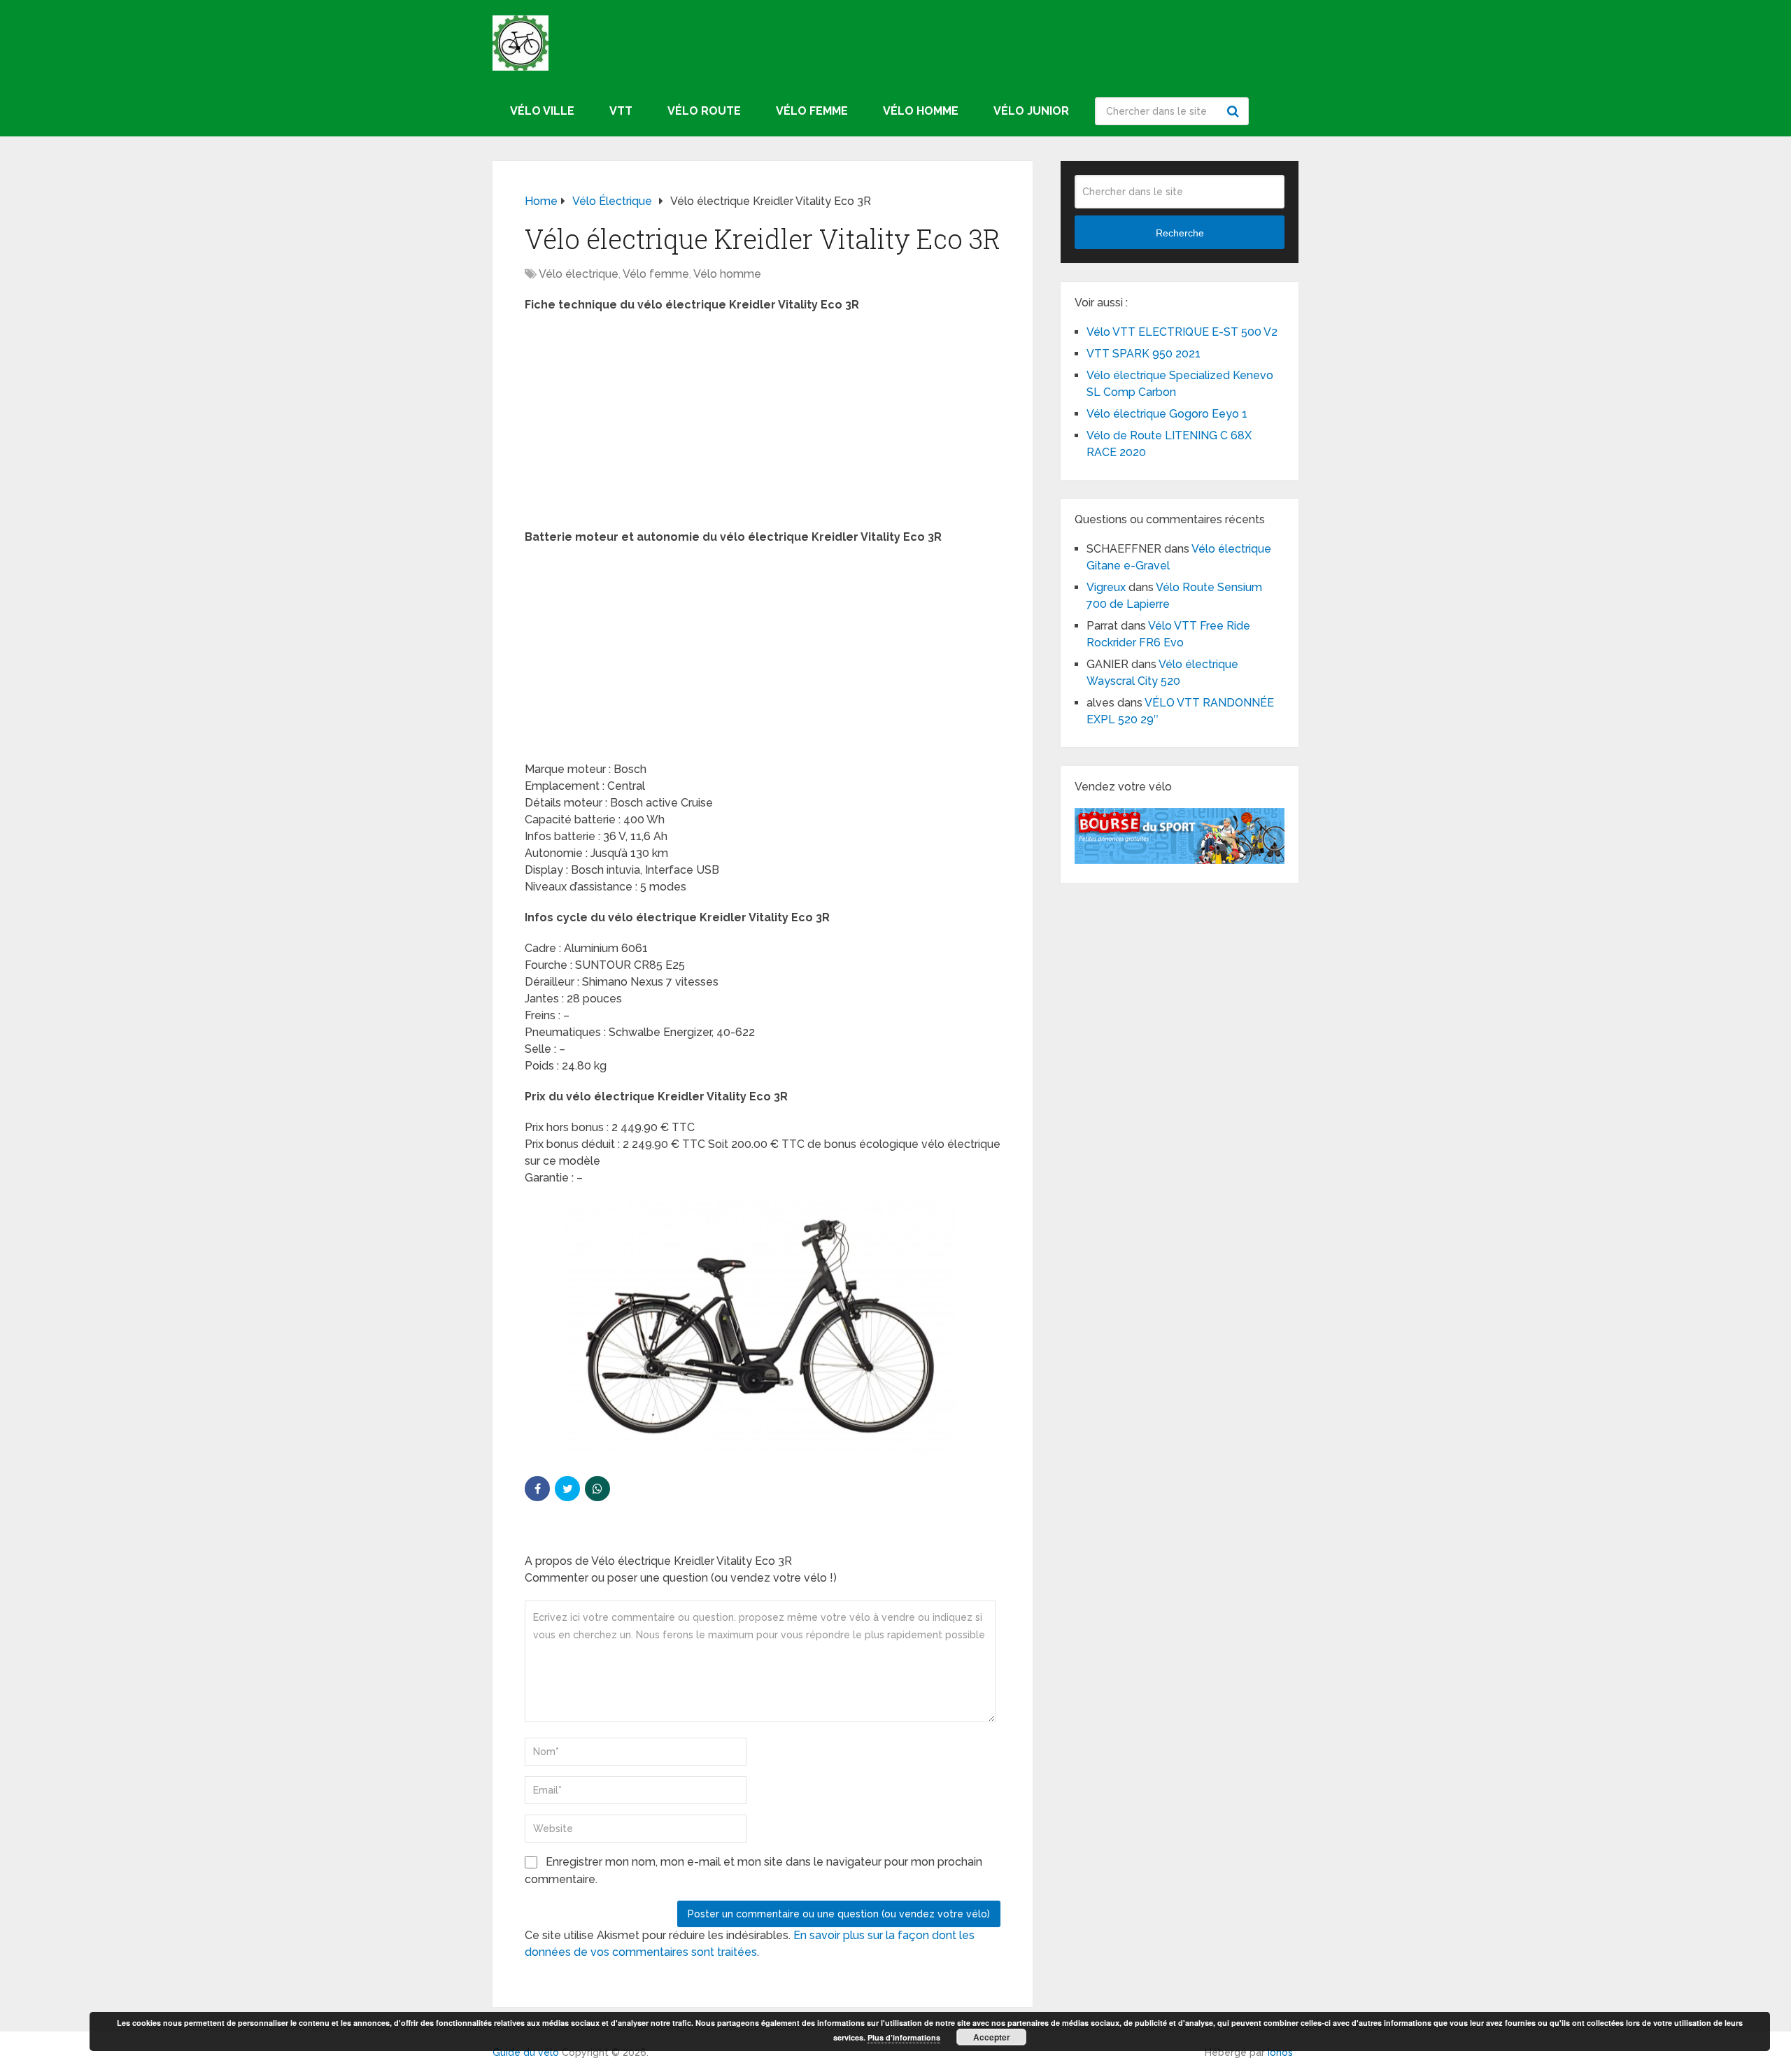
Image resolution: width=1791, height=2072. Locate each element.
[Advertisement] (763, 425)
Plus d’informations (904, 2037)
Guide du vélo (526, 2052)
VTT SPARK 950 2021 (1144, 354)
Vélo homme (921, 111)
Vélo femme (812, 111)
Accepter (992, 2037)
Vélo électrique (579, 274)
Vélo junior (1031, 111)
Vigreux (1106, 587)
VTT (621, 111)
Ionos (1280, 2052)
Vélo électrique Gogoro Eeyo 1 (1167, 414)
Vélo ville (542, 111)
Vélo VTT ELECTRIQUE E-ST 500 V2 (1182, 332)
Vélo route (704, 111)
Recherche (1235, 111)
